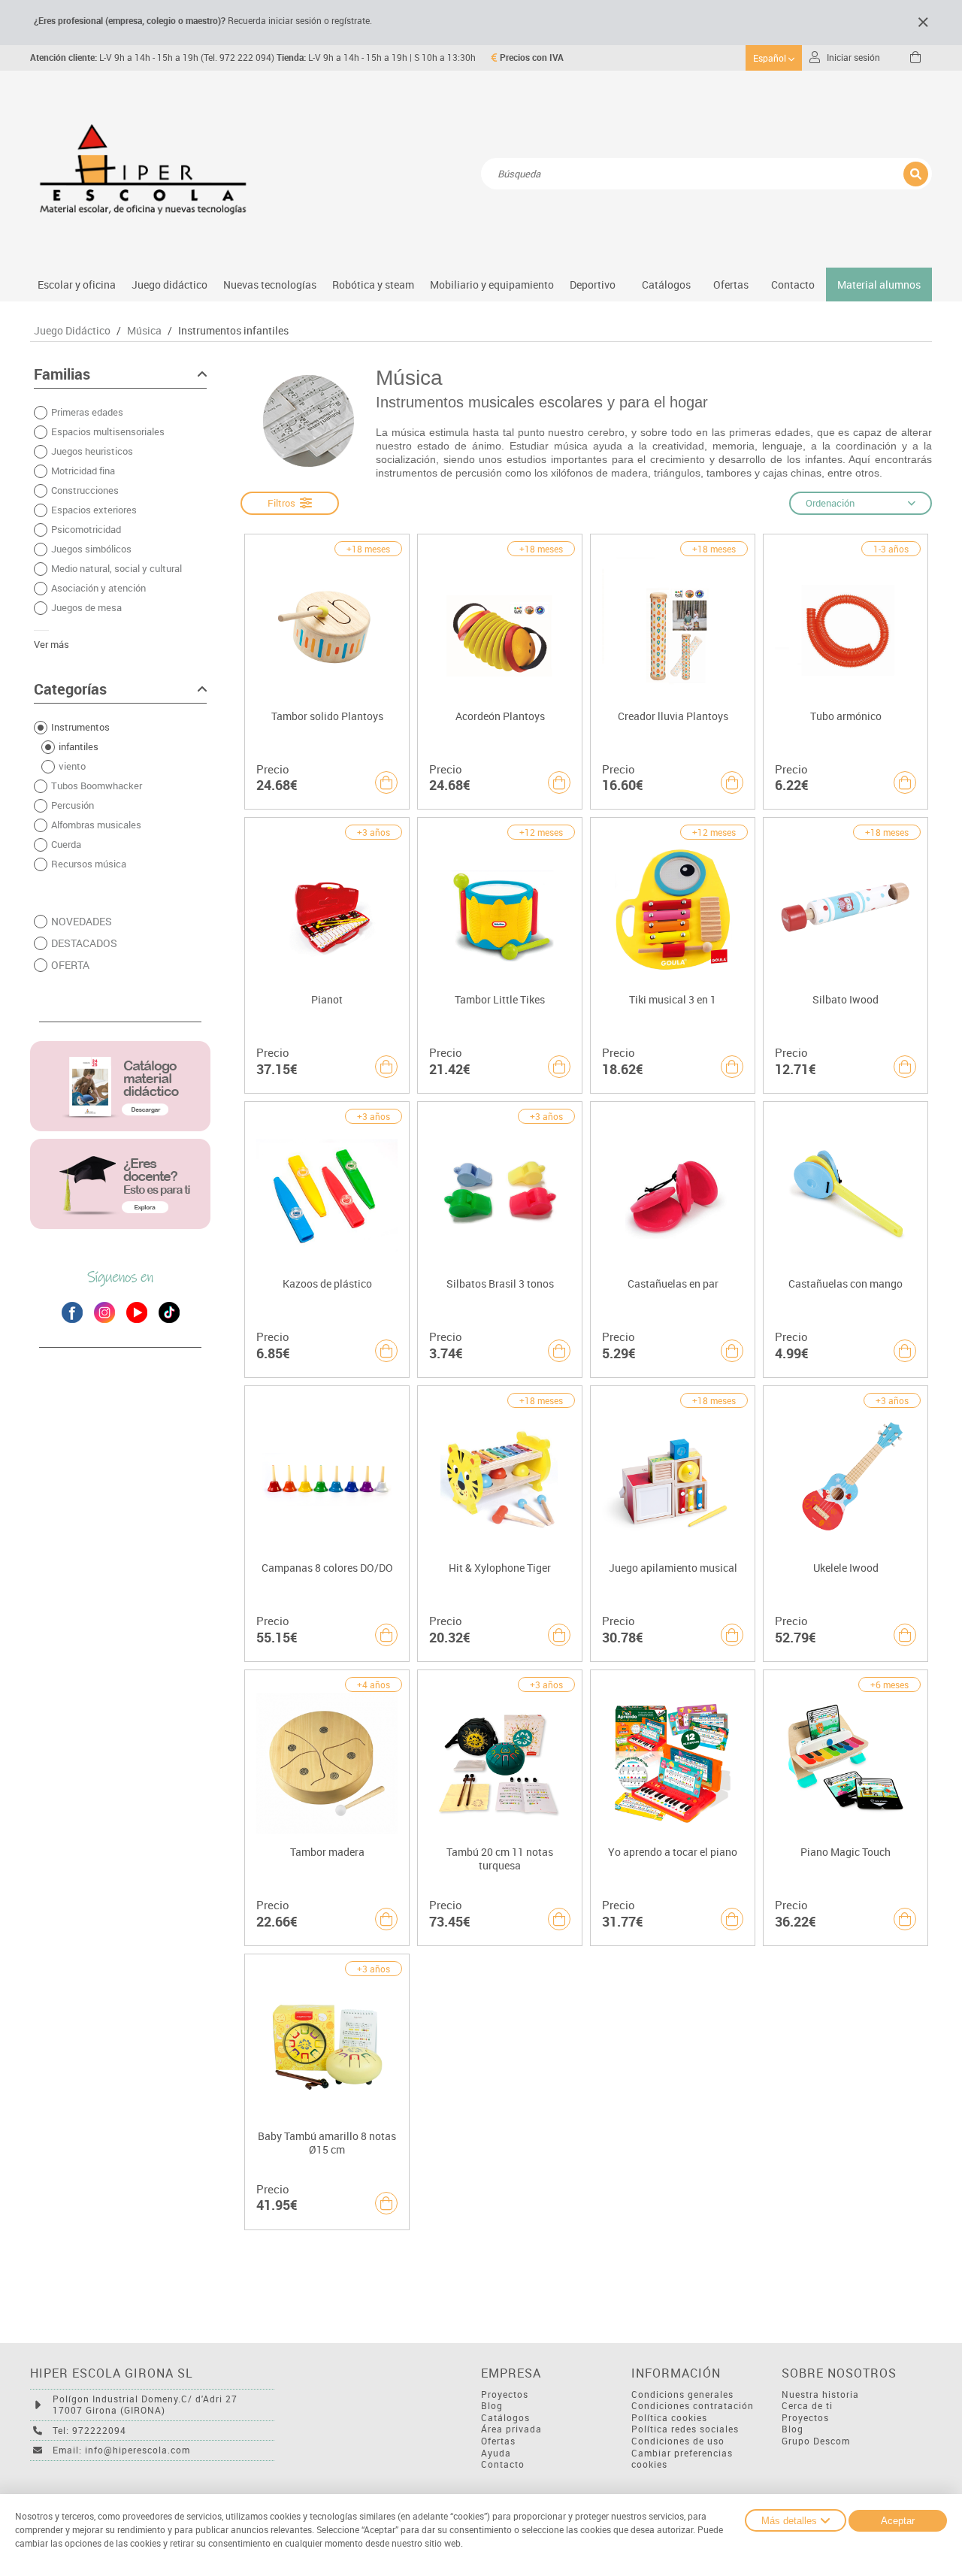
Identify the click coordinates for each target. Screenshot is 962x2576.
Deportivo (593, 285)
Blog (492, 2406)
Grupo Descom (816, 2441)
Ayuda (496, 2453)
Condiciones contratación (693, 2406)
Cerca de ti (807, 2406)
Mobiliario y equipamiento (492, 285)
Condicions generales (682, 2394)
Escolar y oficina (77, 285)
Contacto (793, 285)
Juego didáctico (169, 285)
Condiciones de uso (678, 2441)
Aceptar (898, 2521)
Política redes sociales (685, 2429)
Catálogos (666, 285)
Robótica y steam (373, 285)
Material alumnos (879, 285)
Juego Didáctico (72, 331)
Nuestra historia (820, 2394)
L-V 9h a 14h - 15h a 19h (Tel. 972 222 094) (152, 58)
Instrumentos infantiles (233, 331)
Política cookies (669, 2418)
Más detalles (789, 2521)
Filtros (284, 503)
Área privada (511, 2429)
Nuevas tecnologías (270, 285)
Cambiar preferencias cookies (682, 2459)
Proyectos (505, 2394)
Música (144, 331)
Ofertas (498, 2441)
